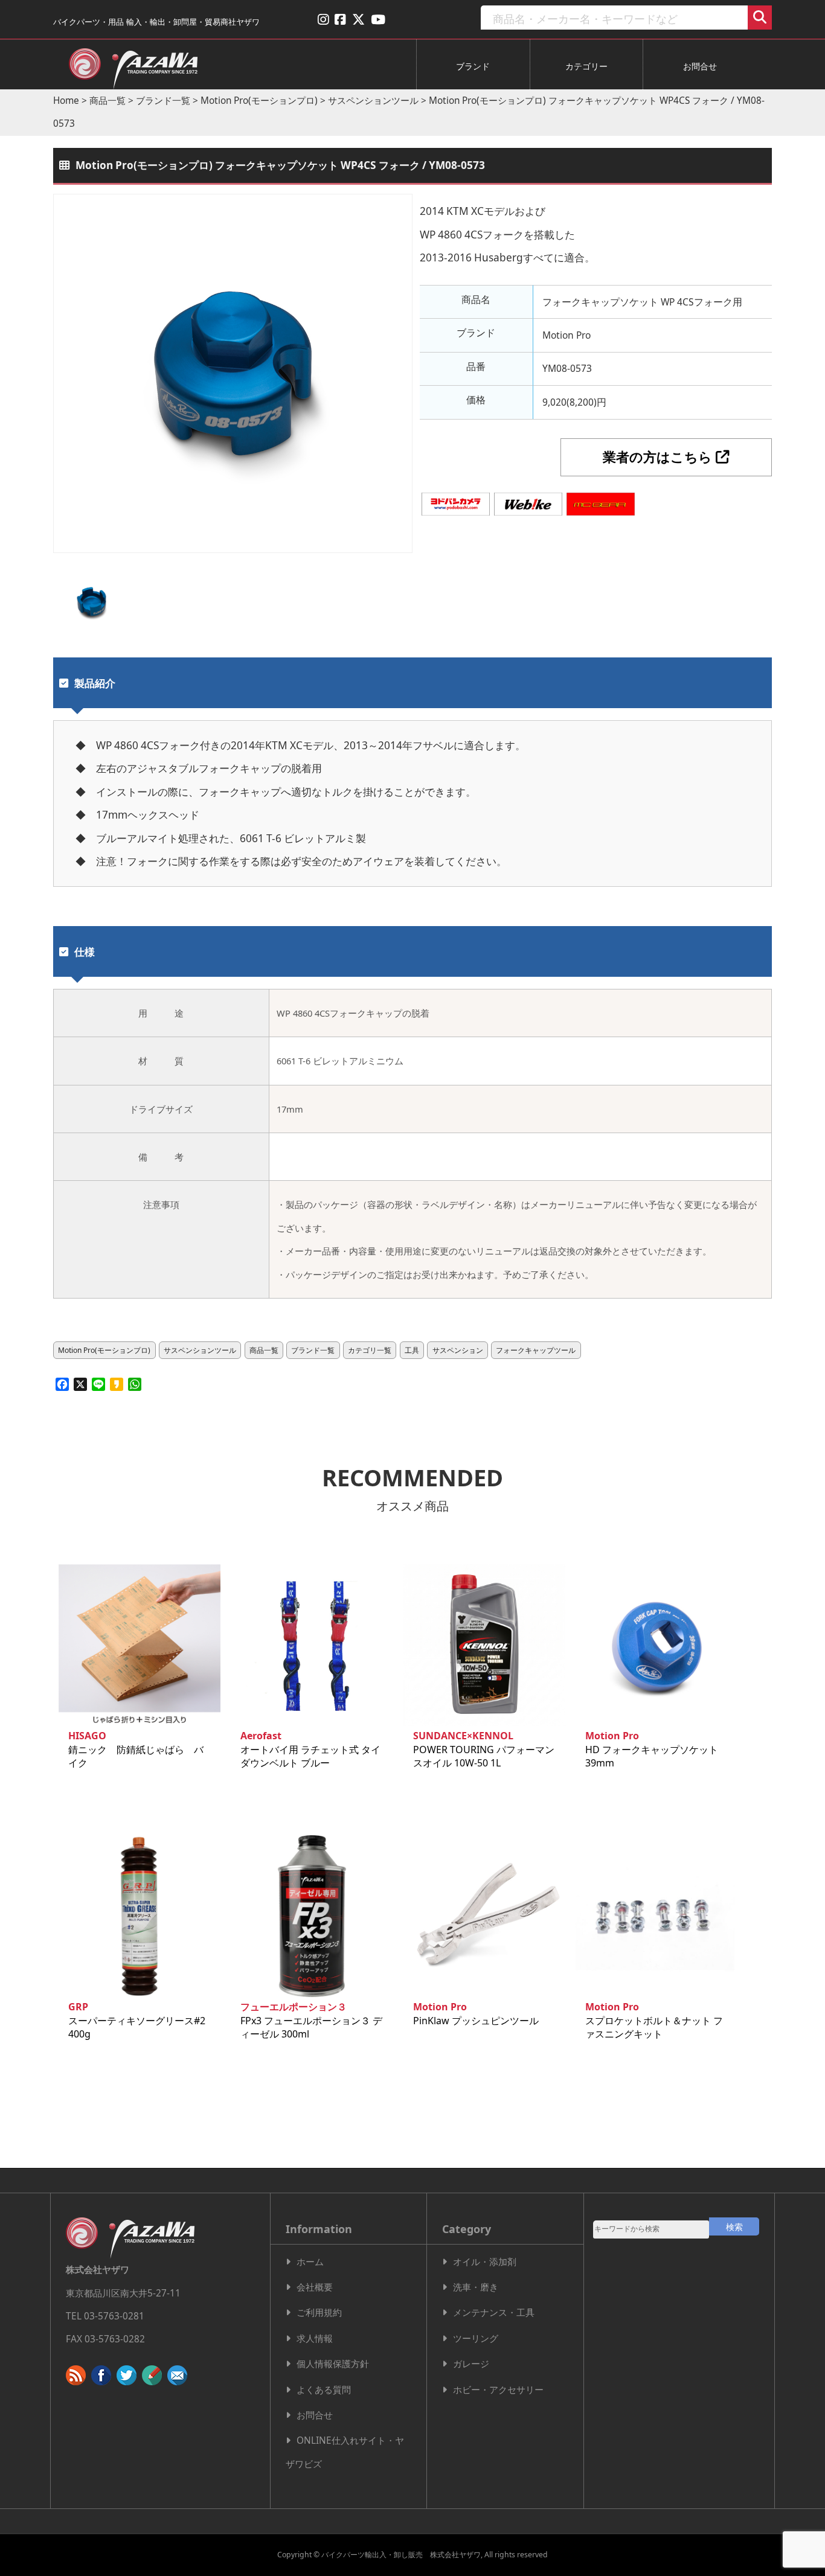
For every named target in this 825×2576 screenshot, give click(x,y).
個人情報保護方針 (333, 2364)
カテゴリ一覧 (370, 1350)
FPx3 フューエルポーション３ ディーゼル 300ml (311, 2020)
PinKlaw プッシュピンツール (476, 2013)
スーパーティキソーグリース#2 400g (142, 2020)
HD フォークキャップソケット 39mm (652, 1749)
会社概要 (315, 2287)
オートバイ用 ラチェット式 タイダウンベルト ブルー (310, 1749)
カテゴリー (586, 66)
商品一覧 (108, 101)
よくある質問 (324, 2390)
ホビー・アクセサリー (498, 2390)
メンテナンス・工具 (494, 2312)
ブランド (473, 66)
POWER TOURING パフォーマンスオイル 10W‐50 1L (484, 1749)
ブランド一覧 (163, 101)
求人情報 (315, 2338)
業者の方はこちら (659, 457)
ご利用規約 (319, 2312)
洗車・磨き (476, 2287)
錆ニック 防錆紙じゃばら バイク (136, 1749)
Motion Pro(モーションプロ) (259, 101)
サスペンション (458, 1350)
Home (66, 101)
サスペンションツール (373, 101)
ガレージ (471, 2364)
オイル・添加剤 (485, 2262)
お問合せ (700, 66)
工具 (412, 1350)
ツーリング (476, 2338)
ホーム (310, 2262)
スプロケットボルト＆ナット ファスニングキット (654, 2020)
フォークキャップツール (536, 1350)
